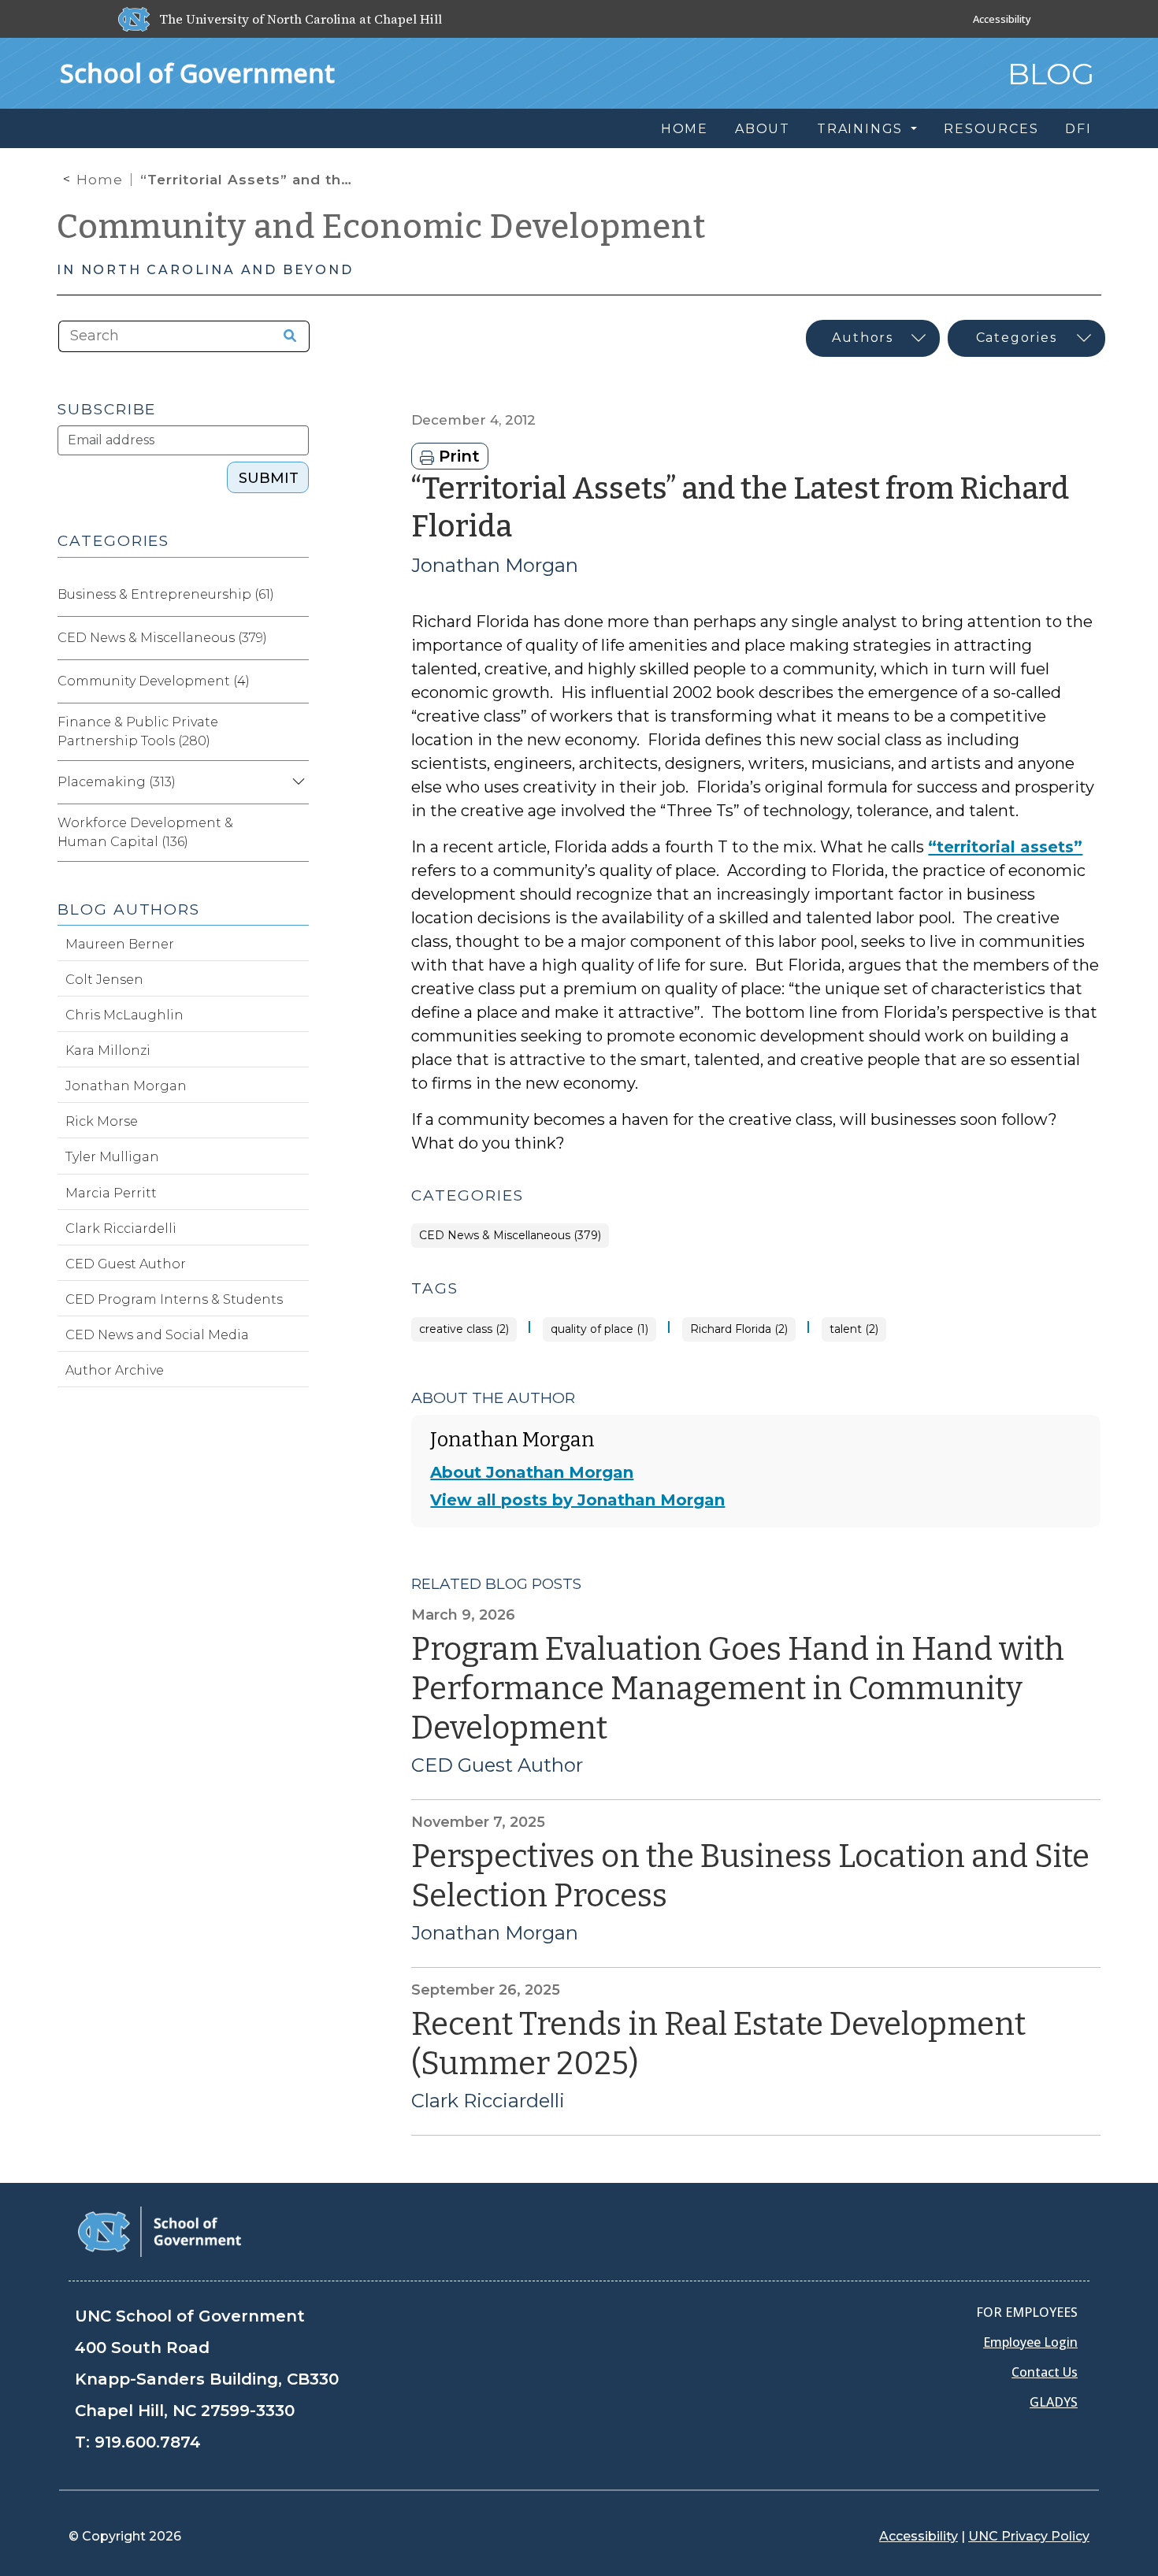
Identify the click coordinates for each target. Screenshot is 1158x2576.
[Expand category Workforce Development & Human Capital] (296, 833)
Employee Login (1030, 2342)
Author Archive (115, 1370)
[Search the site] (284, 336)
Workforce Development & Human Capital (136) (145, 832)
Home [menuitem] (685, 129)
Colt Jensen (104, 980)
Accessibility (1002, 19)
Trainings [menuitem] (862, 129)
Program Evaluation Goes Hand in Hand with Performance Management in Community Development (738, 1689)
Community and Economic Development (381, 227)
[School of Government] (160, 2231)
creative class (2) (464, 1329)
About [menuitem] (763, 129)
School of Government (197, 73)
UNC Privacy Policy (1029, 2536)
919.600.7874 (148, 2442)
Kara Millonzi (108, 1050)
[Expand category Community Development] (296, 681)
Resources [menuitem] (991, 129)
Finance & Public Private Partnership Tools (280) (138, 731)
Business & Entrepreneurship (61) (166, 594)
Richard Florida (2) (739, 1329)
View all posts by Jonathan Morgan (577, 1500)
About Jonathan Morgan (532, 1472)
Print (457, 456)
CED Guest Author (497, 1765)
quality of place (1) (599, 1329)
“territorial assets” (1005, 847)
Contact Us (1045, 2372)
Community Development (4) (154, 681)
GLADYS (1054, 2402)
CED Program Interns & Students (174, 1299)
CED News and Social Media (157, 1335)
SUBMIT (269, 478)
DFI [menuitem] (1078, 129)
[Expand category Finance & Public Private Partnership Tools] (296, 732)
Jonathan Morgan (495, 565)
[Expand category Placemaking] (296, 782)
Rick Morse (102, 1121)
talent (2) (854, 1329)
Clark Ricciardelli (488, 2101)
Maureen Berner (120, 944)
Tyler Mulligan (112, 1157)
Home (100, 180)
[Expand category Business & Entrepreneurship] (296, 595)
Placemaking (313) (117, 782)
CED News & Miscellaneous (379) (510, 1236)
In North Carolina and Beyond (205, 270)
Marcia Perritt (111, 1193)
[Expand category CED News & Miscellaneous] (296, 638)
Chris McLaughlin (124, 1015)
